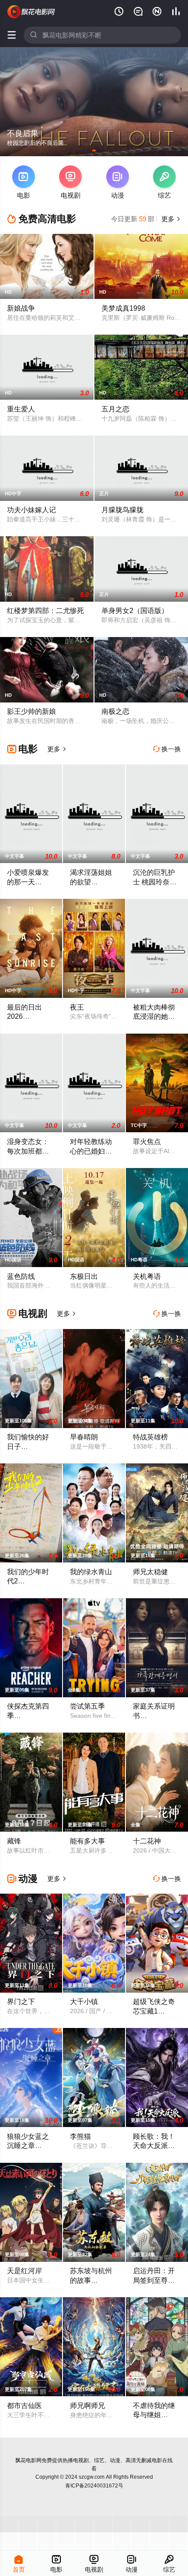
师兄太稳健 (150, 1572)
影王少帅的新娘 (31, 711)
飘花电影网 (28, 2460)
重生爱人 (21, 409)
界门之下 (21, 2001)
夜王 (77, 1007)
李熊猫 (80, 2136)
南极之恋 (115, 711)
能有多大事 (87, 1841)
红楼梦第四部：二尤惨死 (45, 610)
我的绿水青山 (91, 1572)
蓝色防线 (21, 1276)
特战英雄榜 (150, 1437)
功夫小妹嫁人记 (31, 510)
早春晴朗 (84, 1437)
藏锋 (14, 1841)
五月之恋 (115, 409)
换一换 (167, 749)
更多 (170, 219)
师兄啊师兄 (87, 2405)
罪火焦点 (147, 1141)
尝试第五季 (87, 1706)
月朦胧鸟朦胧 (122, 510)
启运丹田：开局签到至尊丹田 (154, 2280)
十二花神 (147, 1841)
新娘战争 (21, 308)
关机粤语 (147, 1276)
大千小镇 (84, 2001)
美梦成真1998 (123, 308)
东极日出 (84, 1276)
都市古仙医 (24, 2405)
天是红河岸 (24, 2271)
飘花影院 (31, 12)
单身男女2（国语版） (135, 610)
